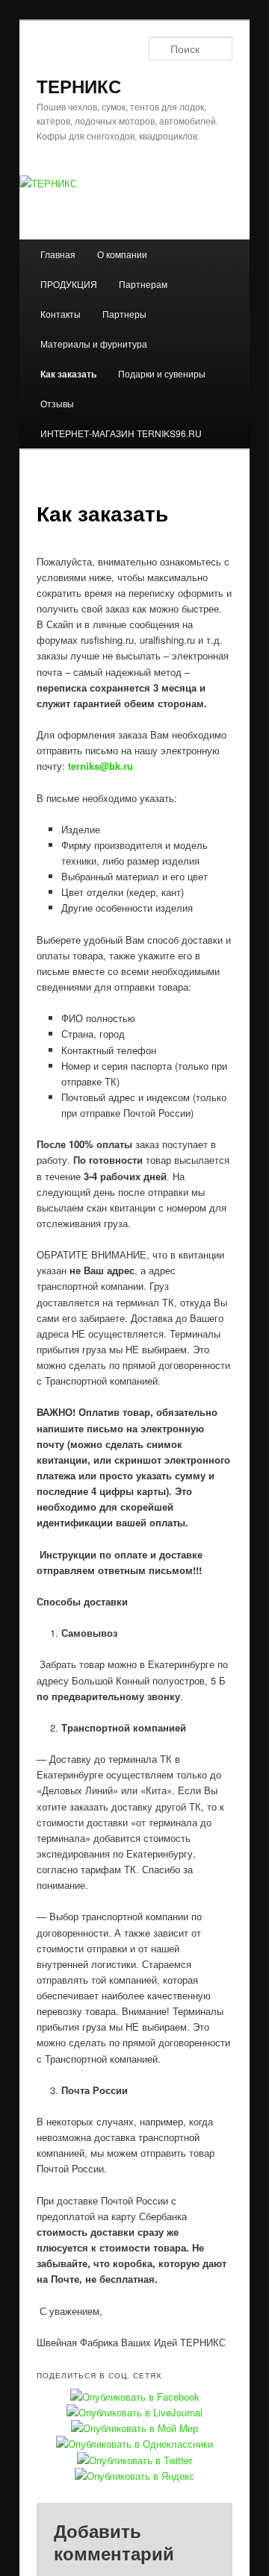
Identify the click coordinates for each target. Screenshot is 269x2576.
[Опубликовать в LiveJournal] (134, 2412)
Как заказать (68, 374)
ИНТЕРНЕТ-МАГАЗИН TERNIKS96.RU (121, 433)
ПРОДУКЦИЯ (69, 284)
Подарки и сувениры (162, 373)
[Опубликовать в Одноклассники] (134, 2444)
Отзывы (57, 403)
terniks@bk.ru (101, 766)
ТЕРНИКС (79, 86)
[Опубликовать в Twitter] (134, 2460)
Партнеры (124, 314)
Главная (58, 254)
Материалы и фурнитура (94, 344)
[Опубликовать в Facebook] (135, 2397)
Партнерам (143, 284)
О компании (122, 254)
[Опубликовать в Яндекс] (134, 2476)
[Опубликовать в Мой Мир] (134, 2428)
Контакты (61, 314)
